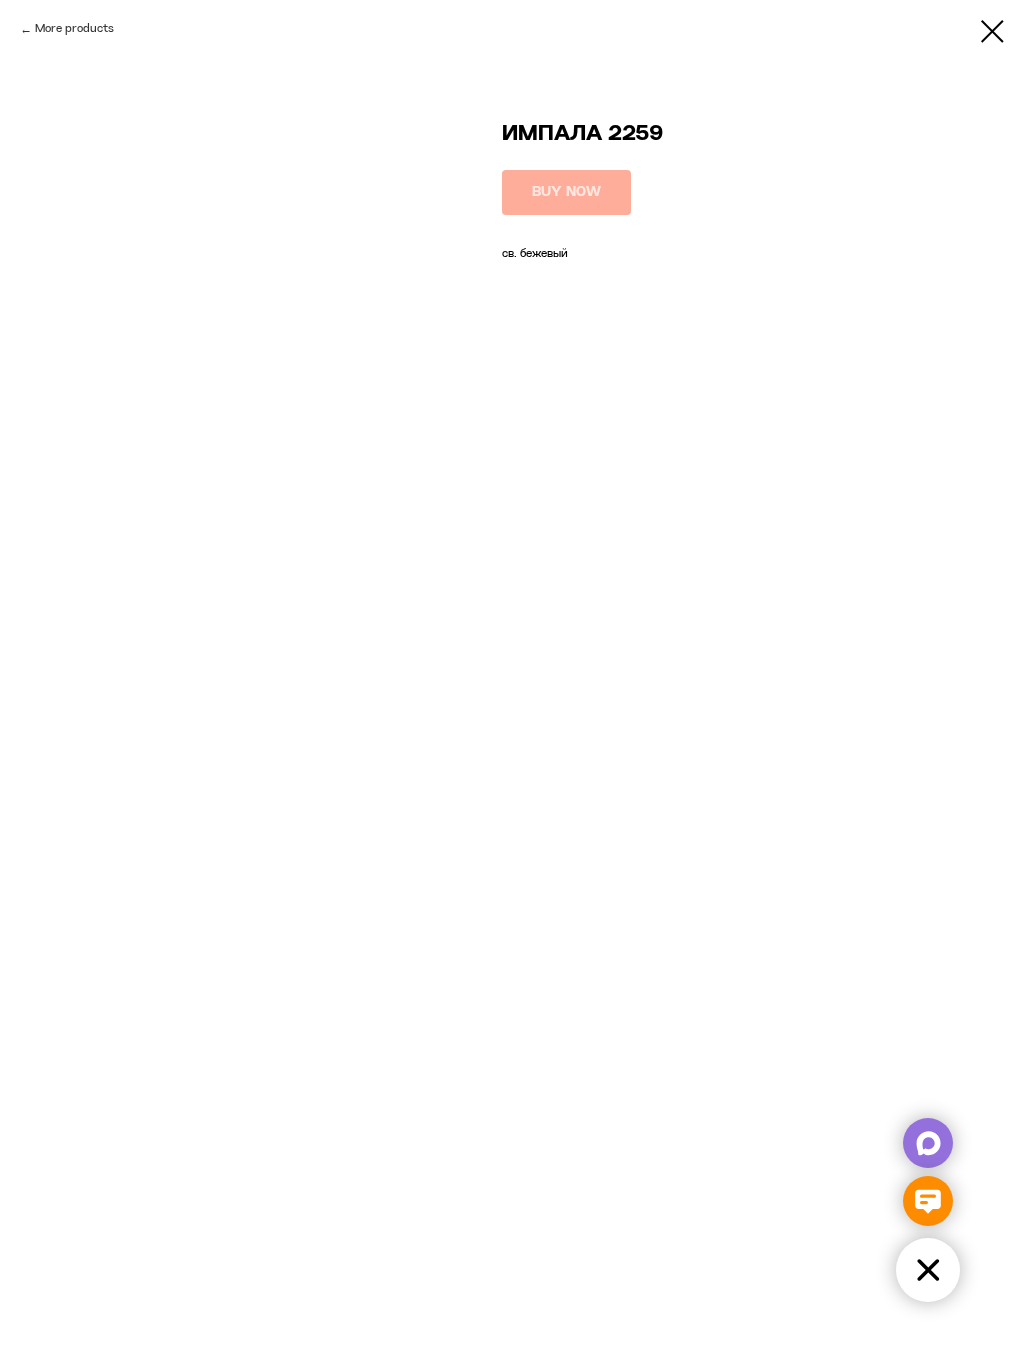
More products (74, 29)
